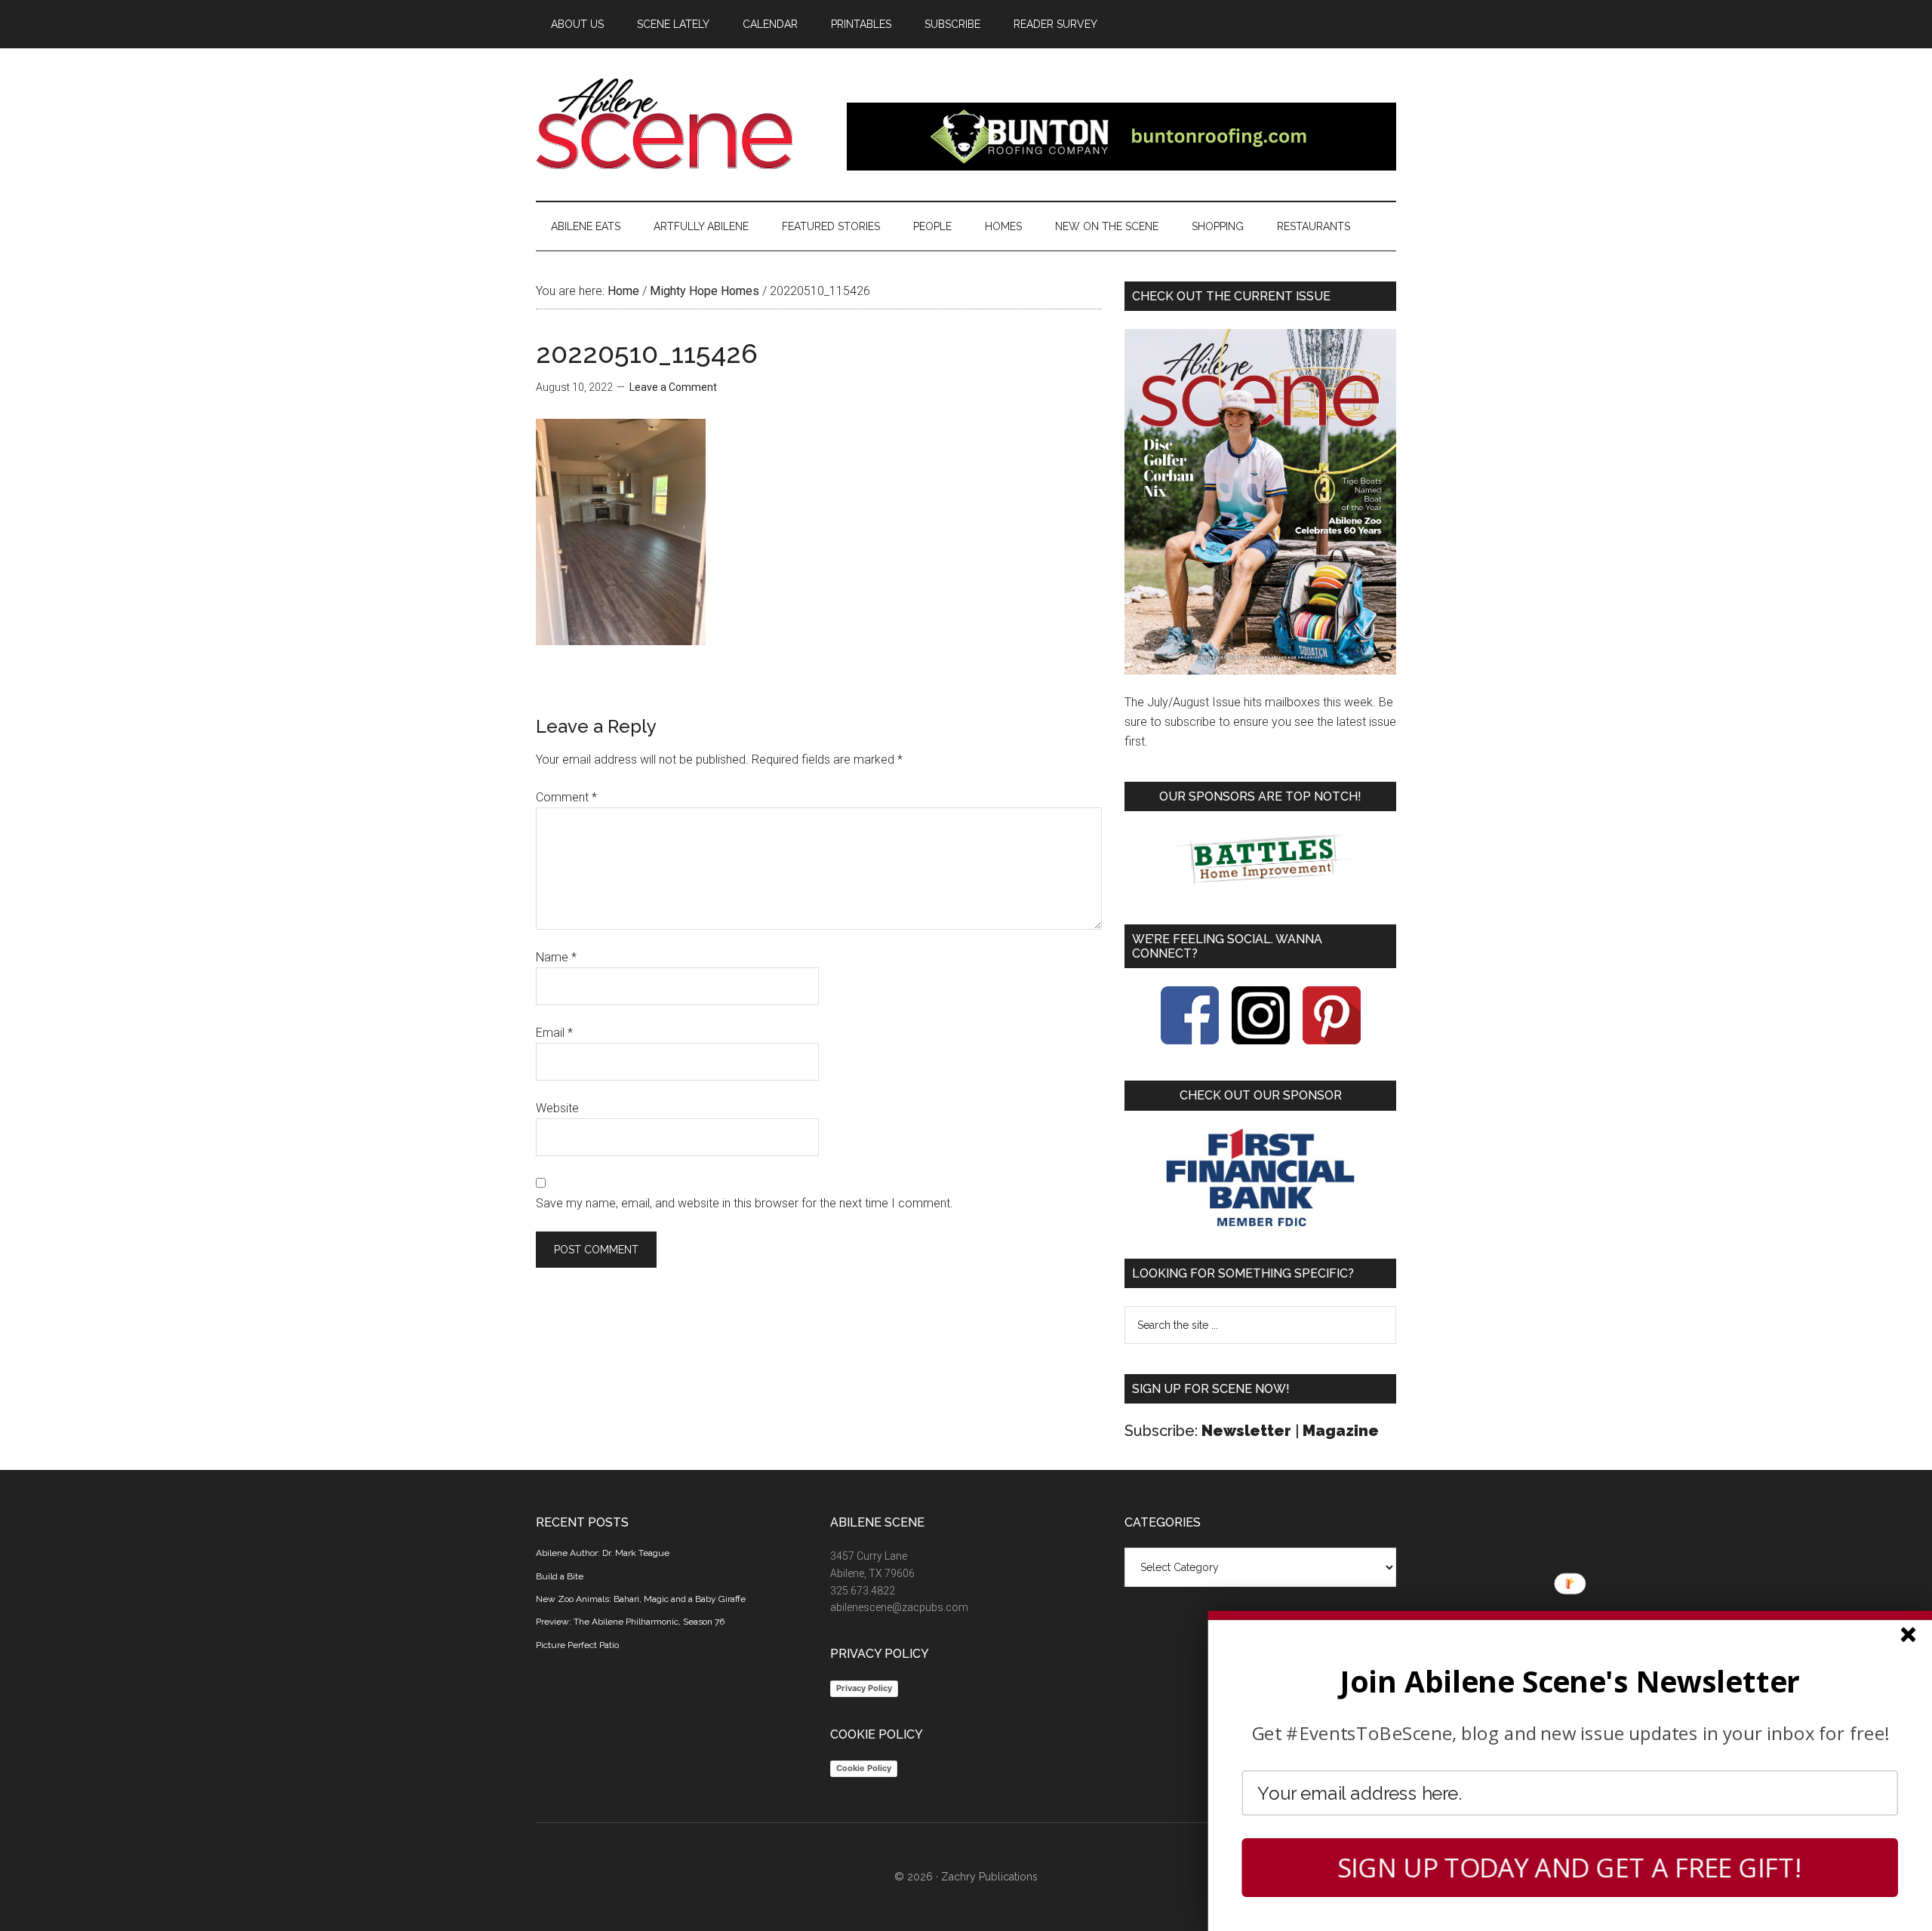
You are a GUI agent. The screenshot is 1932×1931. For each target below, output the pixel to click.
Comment (566, 797)
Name (556, 957)
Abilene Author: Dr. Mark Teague (603, 1553)
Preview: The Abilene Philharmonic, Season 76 (630, 1622)
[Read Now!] (1260, 502)
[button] (1570, 1681)
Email (554, 1033)
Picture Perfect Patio (577, 1645)
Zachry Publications (989, 1877)
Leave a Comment (673, 387)
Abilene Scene (679, 124)
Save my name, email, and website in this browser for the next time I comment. (744, 1203)
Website (557, 1108)
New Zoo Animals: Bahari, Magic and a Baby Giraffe (641, 1599)
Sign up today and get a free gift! (1570, 1868)
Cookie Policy (864, 1768)
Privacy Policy (864, 1688)
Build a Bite (560, 1576)
